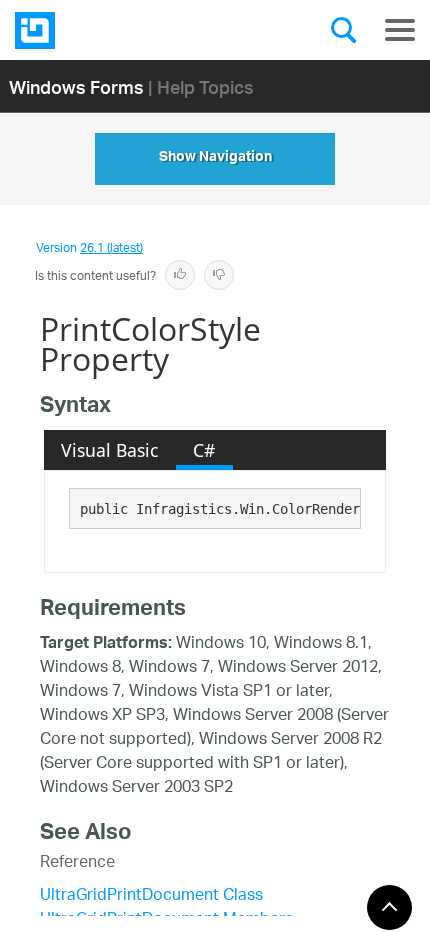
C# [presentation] (204, 450)
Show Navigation (215, 159)
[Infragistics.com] (115, 30)
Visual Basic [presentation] (109, 450)
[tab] (110, 450)
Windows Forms (76, 86)
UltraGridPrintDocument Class (151, 896)
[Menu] (400, 30)
